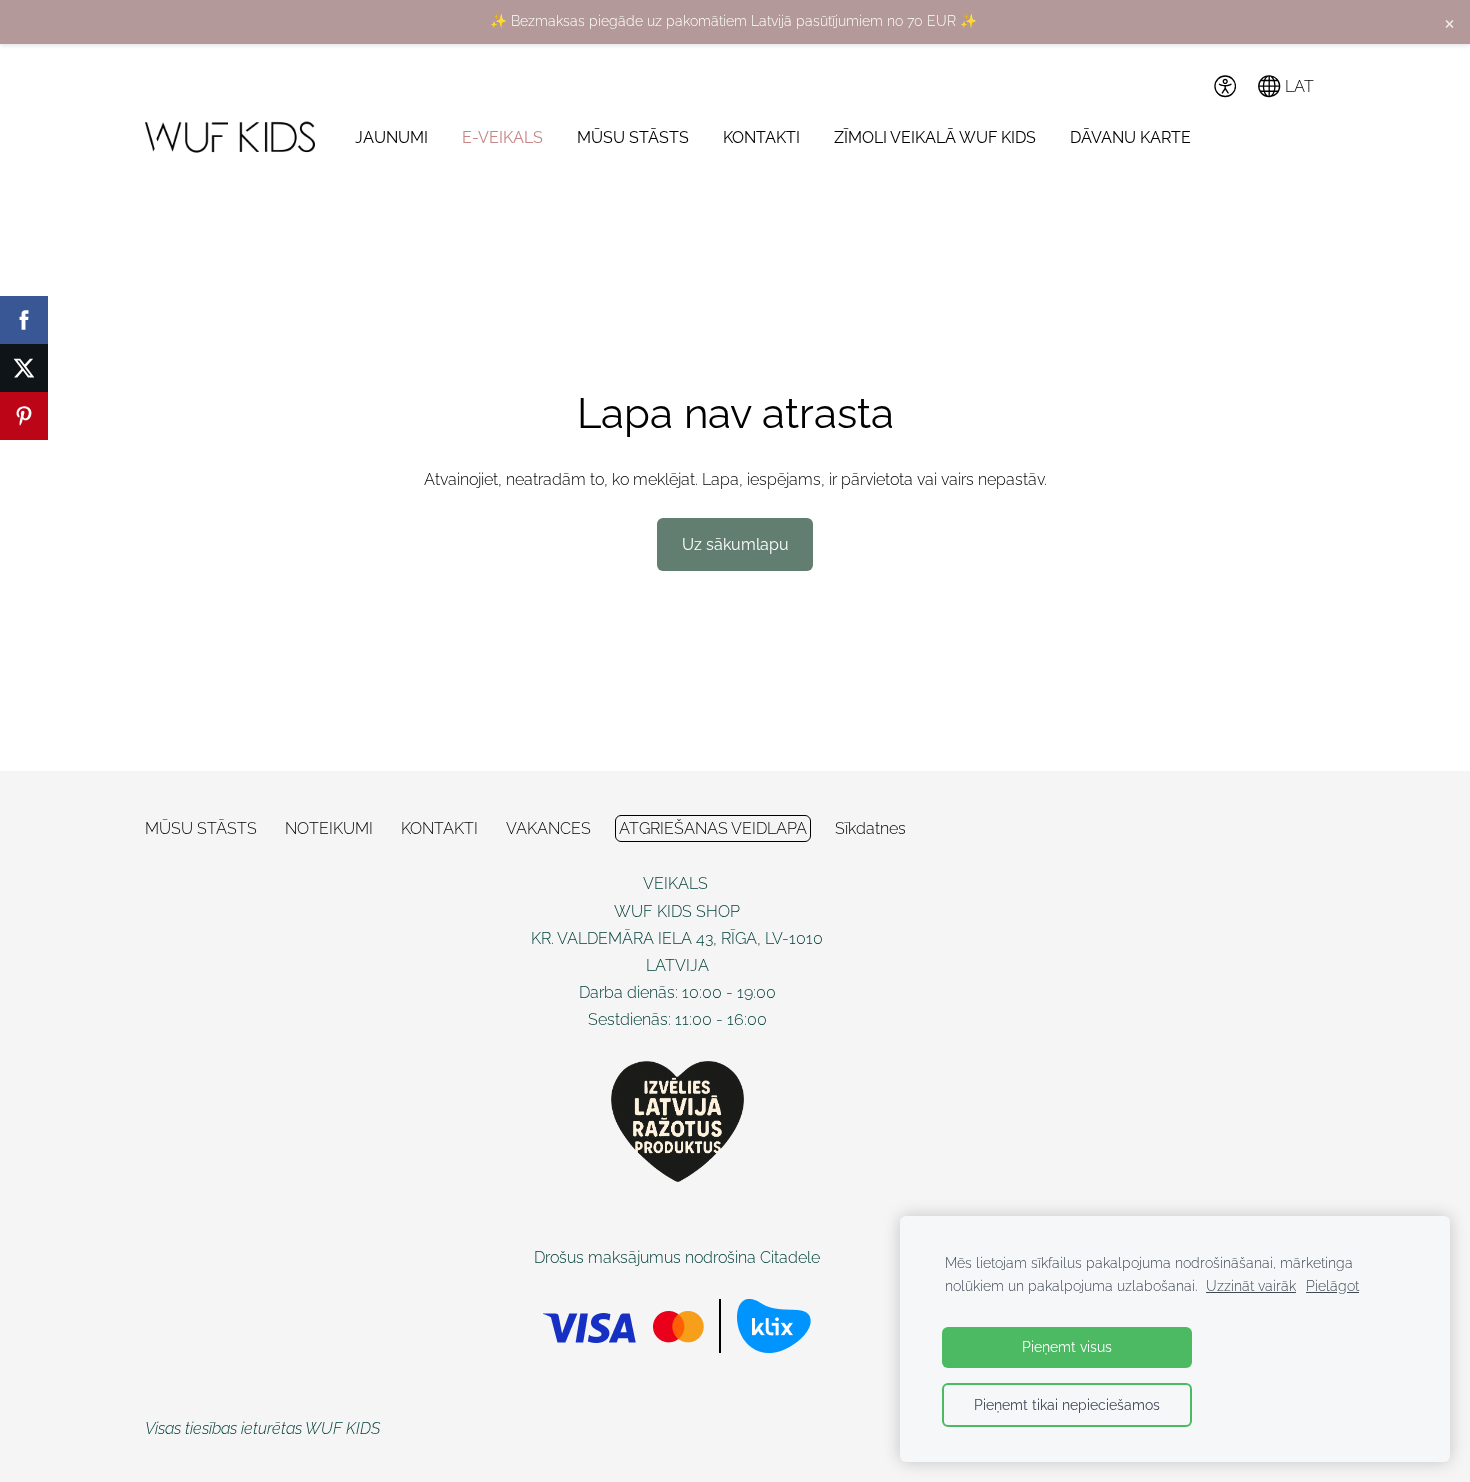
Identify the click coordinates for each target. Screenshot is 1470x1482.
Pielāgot (1332, 1285)
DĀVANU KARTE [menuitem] (1130, 137)
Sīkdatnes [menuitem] (870, 828)
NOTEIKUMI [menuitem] (329, 828)
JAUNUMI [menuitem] (391, 137)
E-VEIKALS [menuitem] (502, 137)
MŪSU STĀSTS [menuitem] (633, 137)
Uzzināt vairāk (1251, 1285)
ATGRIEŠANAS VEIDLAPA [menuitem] (713, 828)
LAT (1297, 86)
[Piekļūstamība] (1224, 86)
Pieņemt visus (1067, 1346)
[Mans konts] (1180, 86)
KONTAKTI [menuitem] (761, 137)
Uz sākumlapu (735, 544)
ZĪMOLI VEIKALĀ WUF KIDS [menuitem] (935, 137)
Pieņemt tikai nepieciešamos (1067, 1404)
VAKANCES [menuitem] (548, 828)
